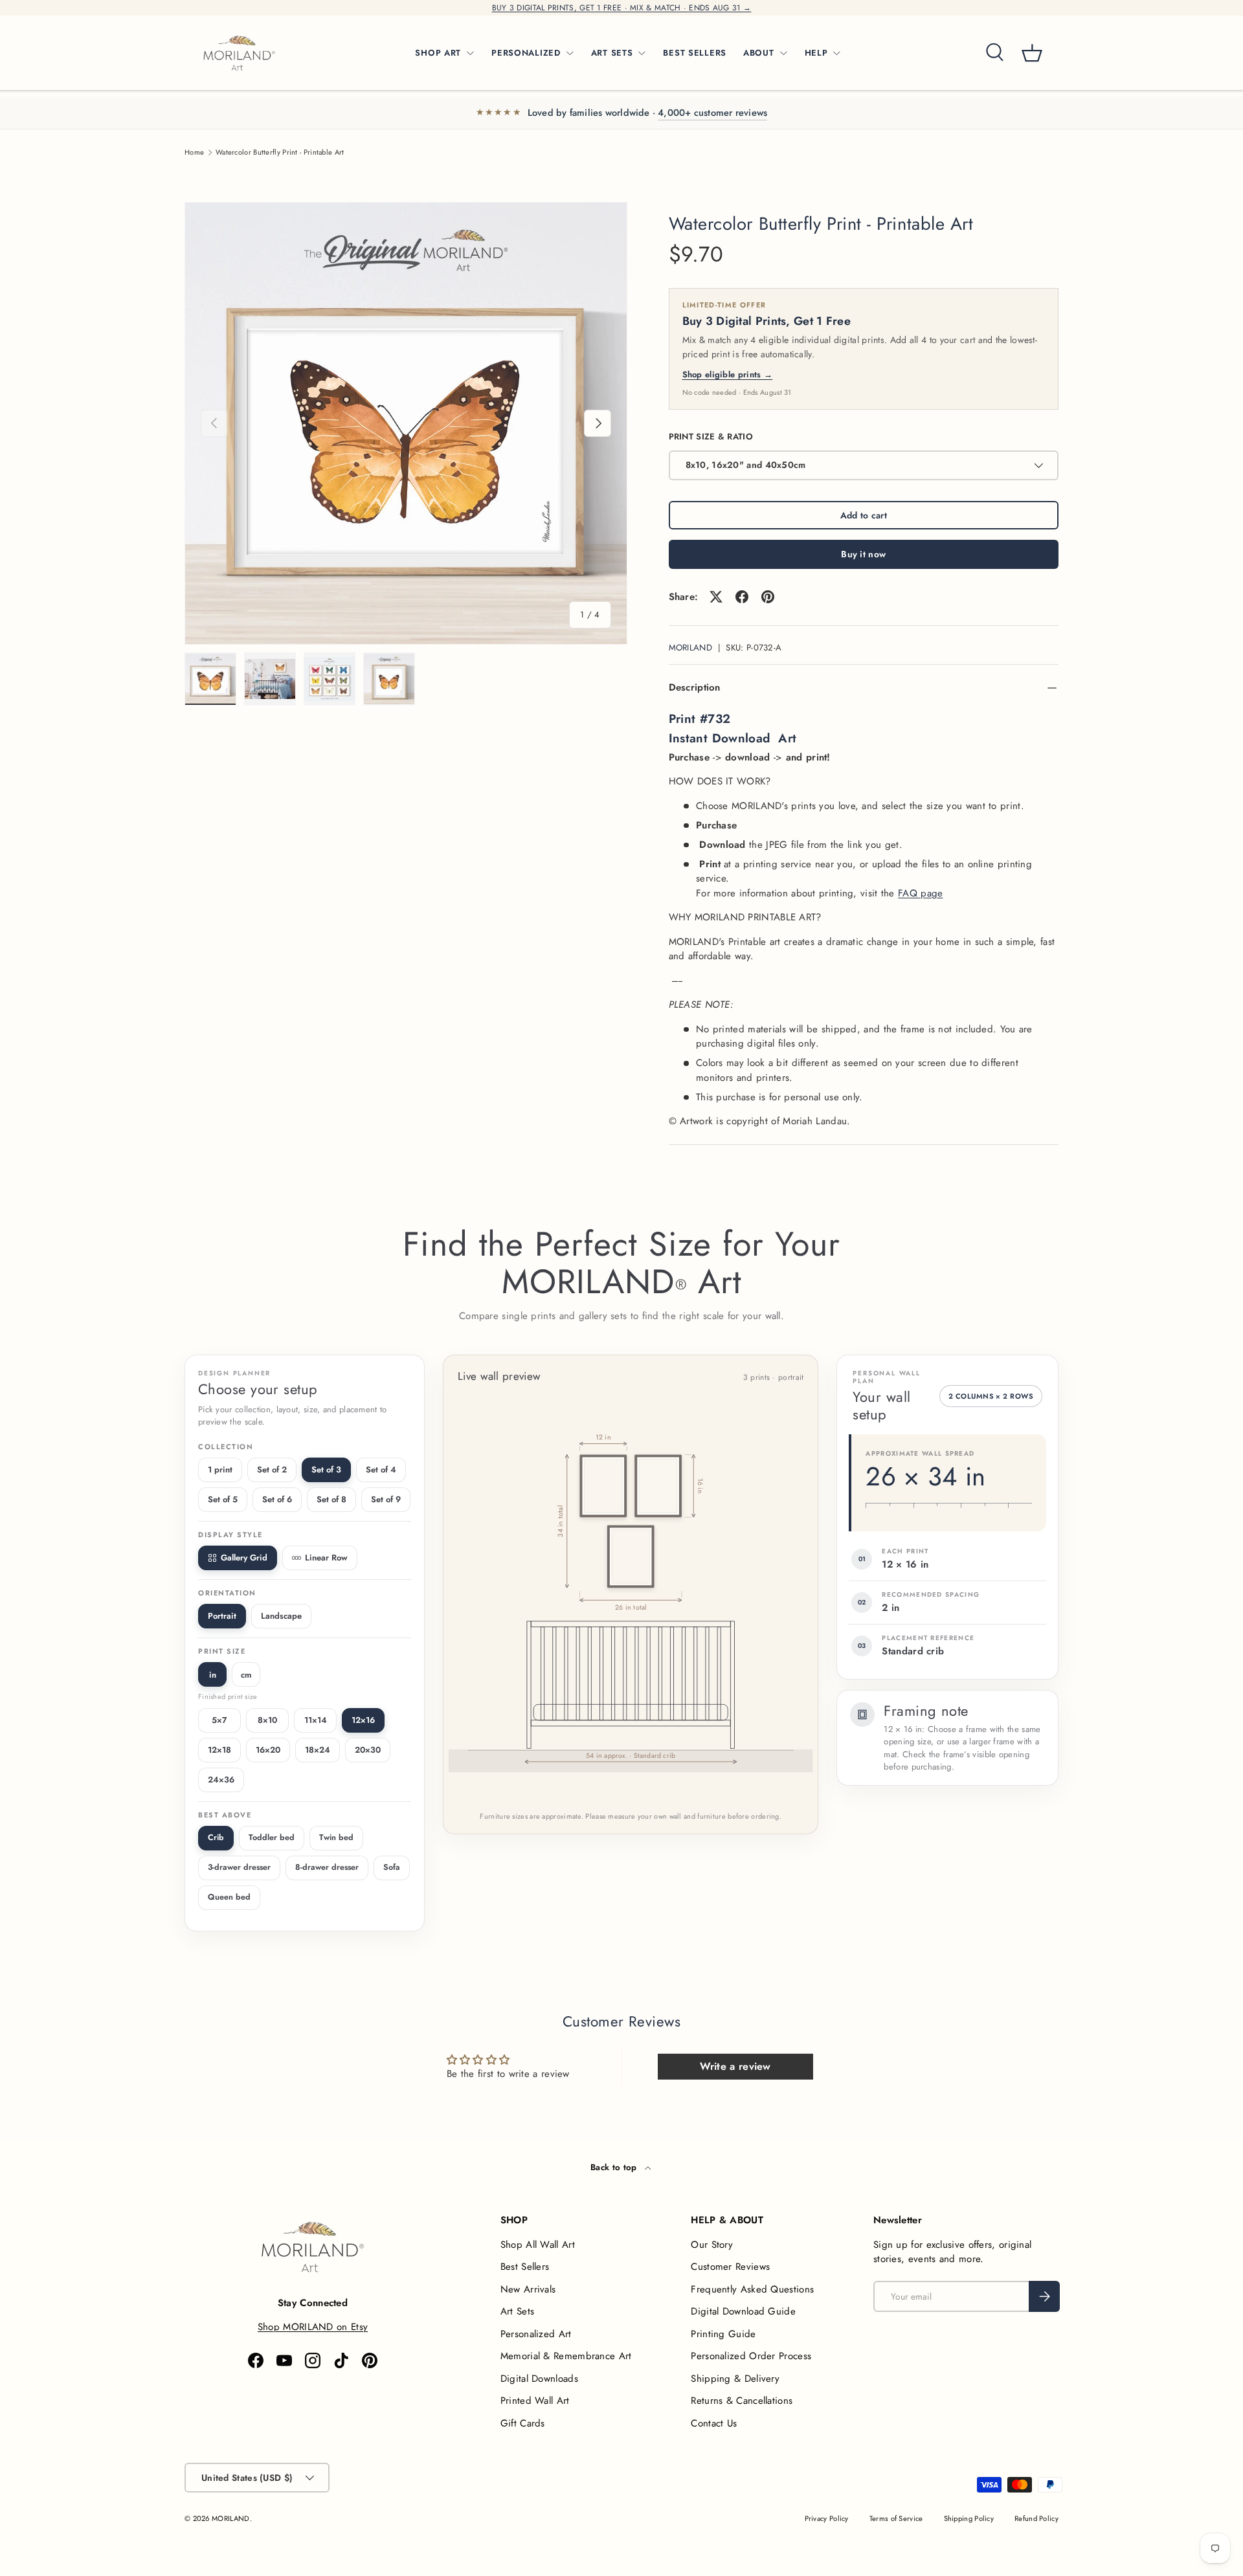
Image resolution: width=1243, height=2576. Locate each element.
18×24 (318, 1750)
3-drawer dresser (239, 1867)
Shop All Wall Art (538, 2245)
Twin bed (336, 1838)
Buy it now (863, 554)
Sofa (392, 1867)
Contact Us (714, 2423)
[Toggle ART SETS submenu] (642, 53)
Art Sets (517, 2311)
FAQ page (920, 893)
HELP (816, 53)
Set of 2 (272, 1470)
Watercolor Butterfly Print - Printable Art (280, 152)
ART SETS (612, 53)
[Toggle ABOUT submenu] (783, 53)
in (213, 1675)
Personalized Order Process (751, 2356)
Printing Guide (723, 2334)
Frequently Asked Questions (752, 2289)
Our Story (712, 2245)
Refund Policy (1036, 2518)
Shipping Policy (969, 2518)
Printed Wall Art (535, 2401)
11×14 (316, 1720)
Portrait (222, 1616)
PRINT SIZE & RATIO (711, 437)
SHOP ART (438, 53)
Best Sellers (525, 2267)
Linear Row (326, 1558)
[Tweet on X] (716, 597)
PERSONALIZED (526, 53)
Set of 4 (381, 1470)
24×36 (221, 1780)
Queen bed (229, 1897)
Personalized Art (536, 2334)
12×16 (363, 1720)
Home (194, 152)
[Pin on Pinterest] (768, 597)
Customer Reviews (730, 2267)
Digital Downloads (539, 2379)
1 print (220, 1470)
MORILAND (690, 648)
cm (246, 1675)
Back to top (615, 2167)
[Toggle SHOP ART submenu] (470, 53)
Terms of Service (896, 2518)
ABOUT (759, 53)
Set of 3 (326, 1470)
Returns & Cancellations (742, 2401)
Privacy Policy (827, 2518)
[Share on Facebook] (742, 597)
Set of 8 (331, 1499)
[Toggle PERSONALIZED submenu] (570, 53)
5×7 (219, 1720)
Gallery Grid (244, 1558)
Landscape (281, 1616)
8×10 (267, 1720)
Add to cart (864, 515)
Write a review (735, 2066)
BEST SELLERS (695, 53)
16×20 (268, 1750)
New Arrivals (528, 2289)
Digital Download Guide (743, 2311)
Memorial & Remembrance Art (566, 2356)
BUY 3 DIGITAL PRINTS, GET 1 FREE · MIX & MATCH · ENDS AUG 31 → (622, 8)
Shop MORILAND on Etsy (313, 2327)
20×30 (368, 1750)
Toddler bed (272, 1838)
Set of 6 (277, 1499)
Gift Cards (523, 2423)
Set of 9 (386, 1499)
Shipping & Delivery (735, 2379)
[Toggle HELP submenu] (836, 53)
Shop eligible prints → (728, 374)
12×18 (219, 1750)
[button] (1032, 53)
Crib (216, 1838)
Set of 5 (223, 1499)
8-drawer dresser (327, 1867)
